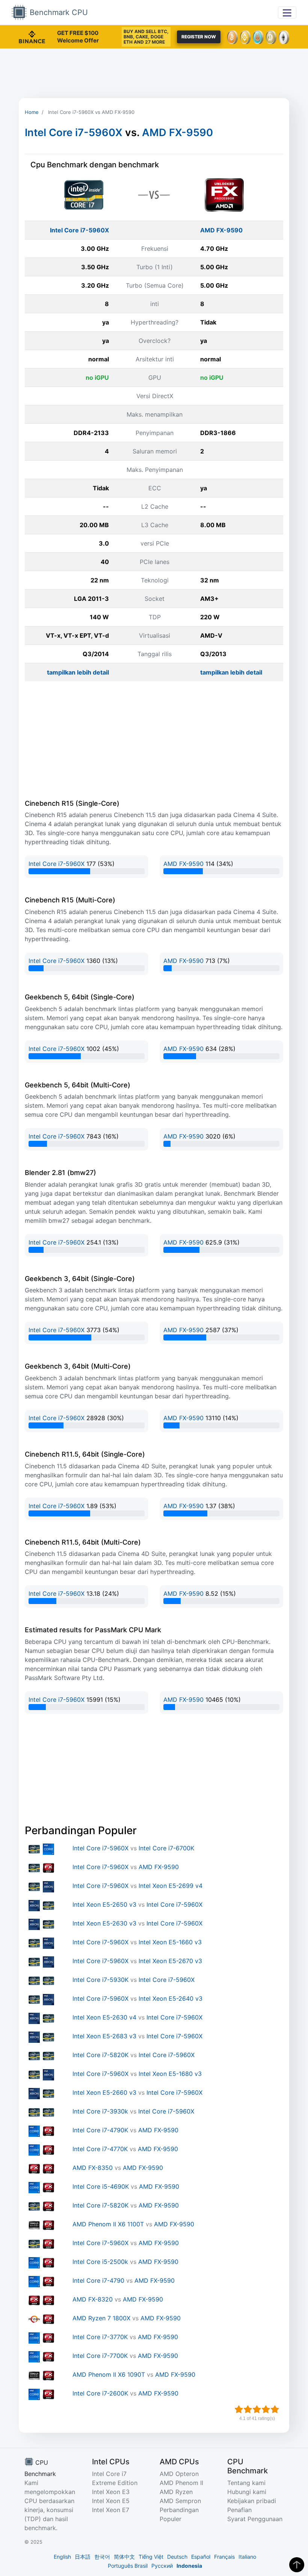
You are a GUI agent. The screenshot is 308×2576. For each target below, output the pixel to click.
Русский (162, 2566)
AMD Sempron (180, 2501)
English (62, 2557)
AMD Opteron (179, 2474)
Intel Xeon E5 (111, 2501)
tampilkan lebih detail (78, 672)
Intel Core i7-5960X (74, 133)
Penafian (239, 2510)
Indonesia (189, 2566)
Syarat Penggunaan (255, 2519)
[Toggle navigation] (287, 12)
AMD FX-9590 (177, 133)
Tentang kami (246, 2483)
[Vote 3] (257, 2409)
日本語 (83, 2557)
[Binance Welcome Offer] (32, 36)
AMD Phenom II (181, 2483)
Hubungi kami (247, 2492)
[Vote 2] (248, 2409)
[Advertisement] (154, 73)
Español (201, 2557)
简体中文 (124, 2557)
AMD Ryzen (176, 2492)
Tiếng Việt (151, 2557)
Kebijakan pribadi (252, 2501)
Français (224, 2557)
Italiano (247, 2557)
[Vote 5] (275, 2409)
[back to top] (297, 2565)
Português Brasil (128, 2566)
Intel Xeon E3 (111, 2492)
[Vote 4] (266, 2409)
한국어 (102, 2557)
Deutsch (177, 2557)
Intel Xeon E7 (111, 2510)
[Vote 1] (239, 2409)
